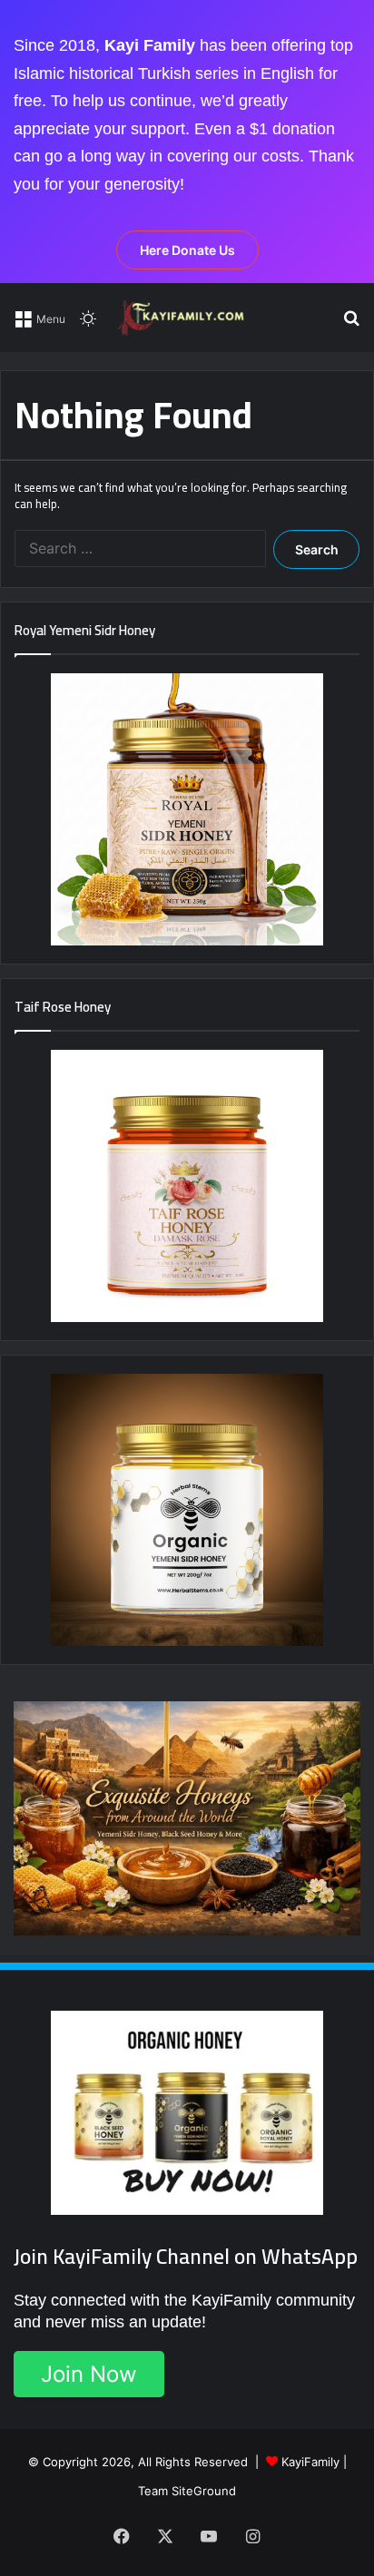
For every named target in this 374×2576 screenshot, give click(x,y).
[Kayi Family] (183, 318)
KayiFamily (310, 2462)
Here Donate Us (187, 250)
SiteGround (204, 2491)
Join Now (89, 2374)
